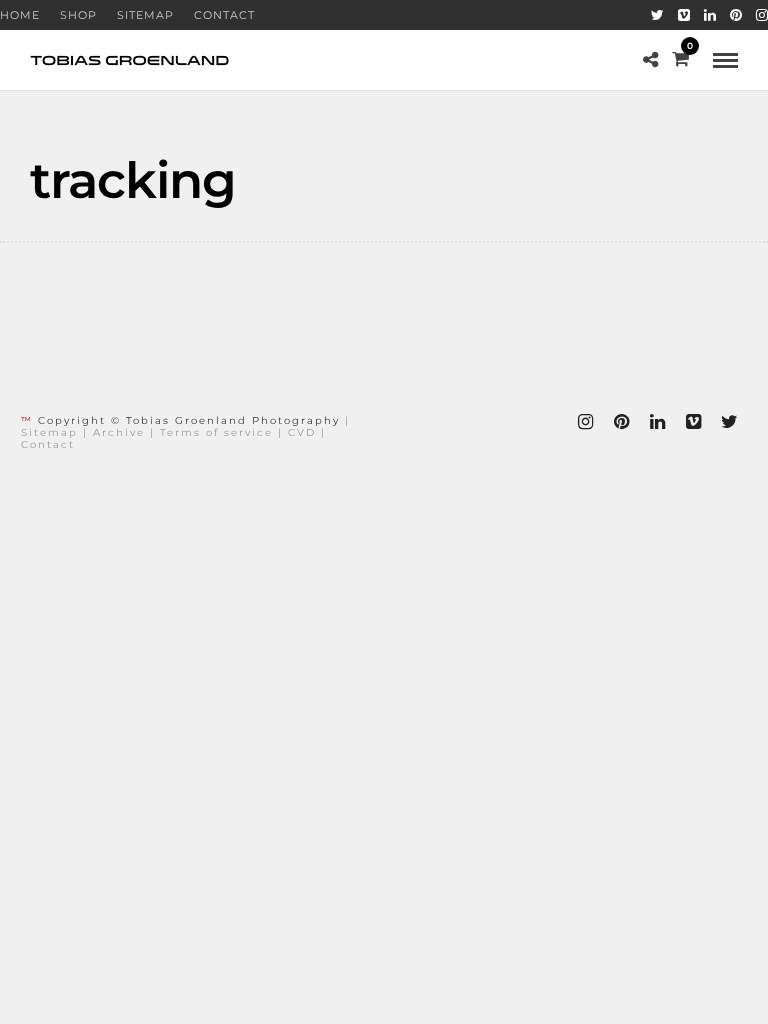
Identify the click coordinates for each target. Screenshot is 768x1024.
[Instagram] (762, 15)
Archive (119, 432)
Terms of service (216, 432)
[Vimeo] (684, 15)
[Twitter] (657, 15)
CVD (302, 432)
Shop (78, 15)
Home (20, 15)
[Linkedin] (710, 15)
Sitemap (145, 15)
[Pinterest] (736, 15)
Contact (224, 15)
